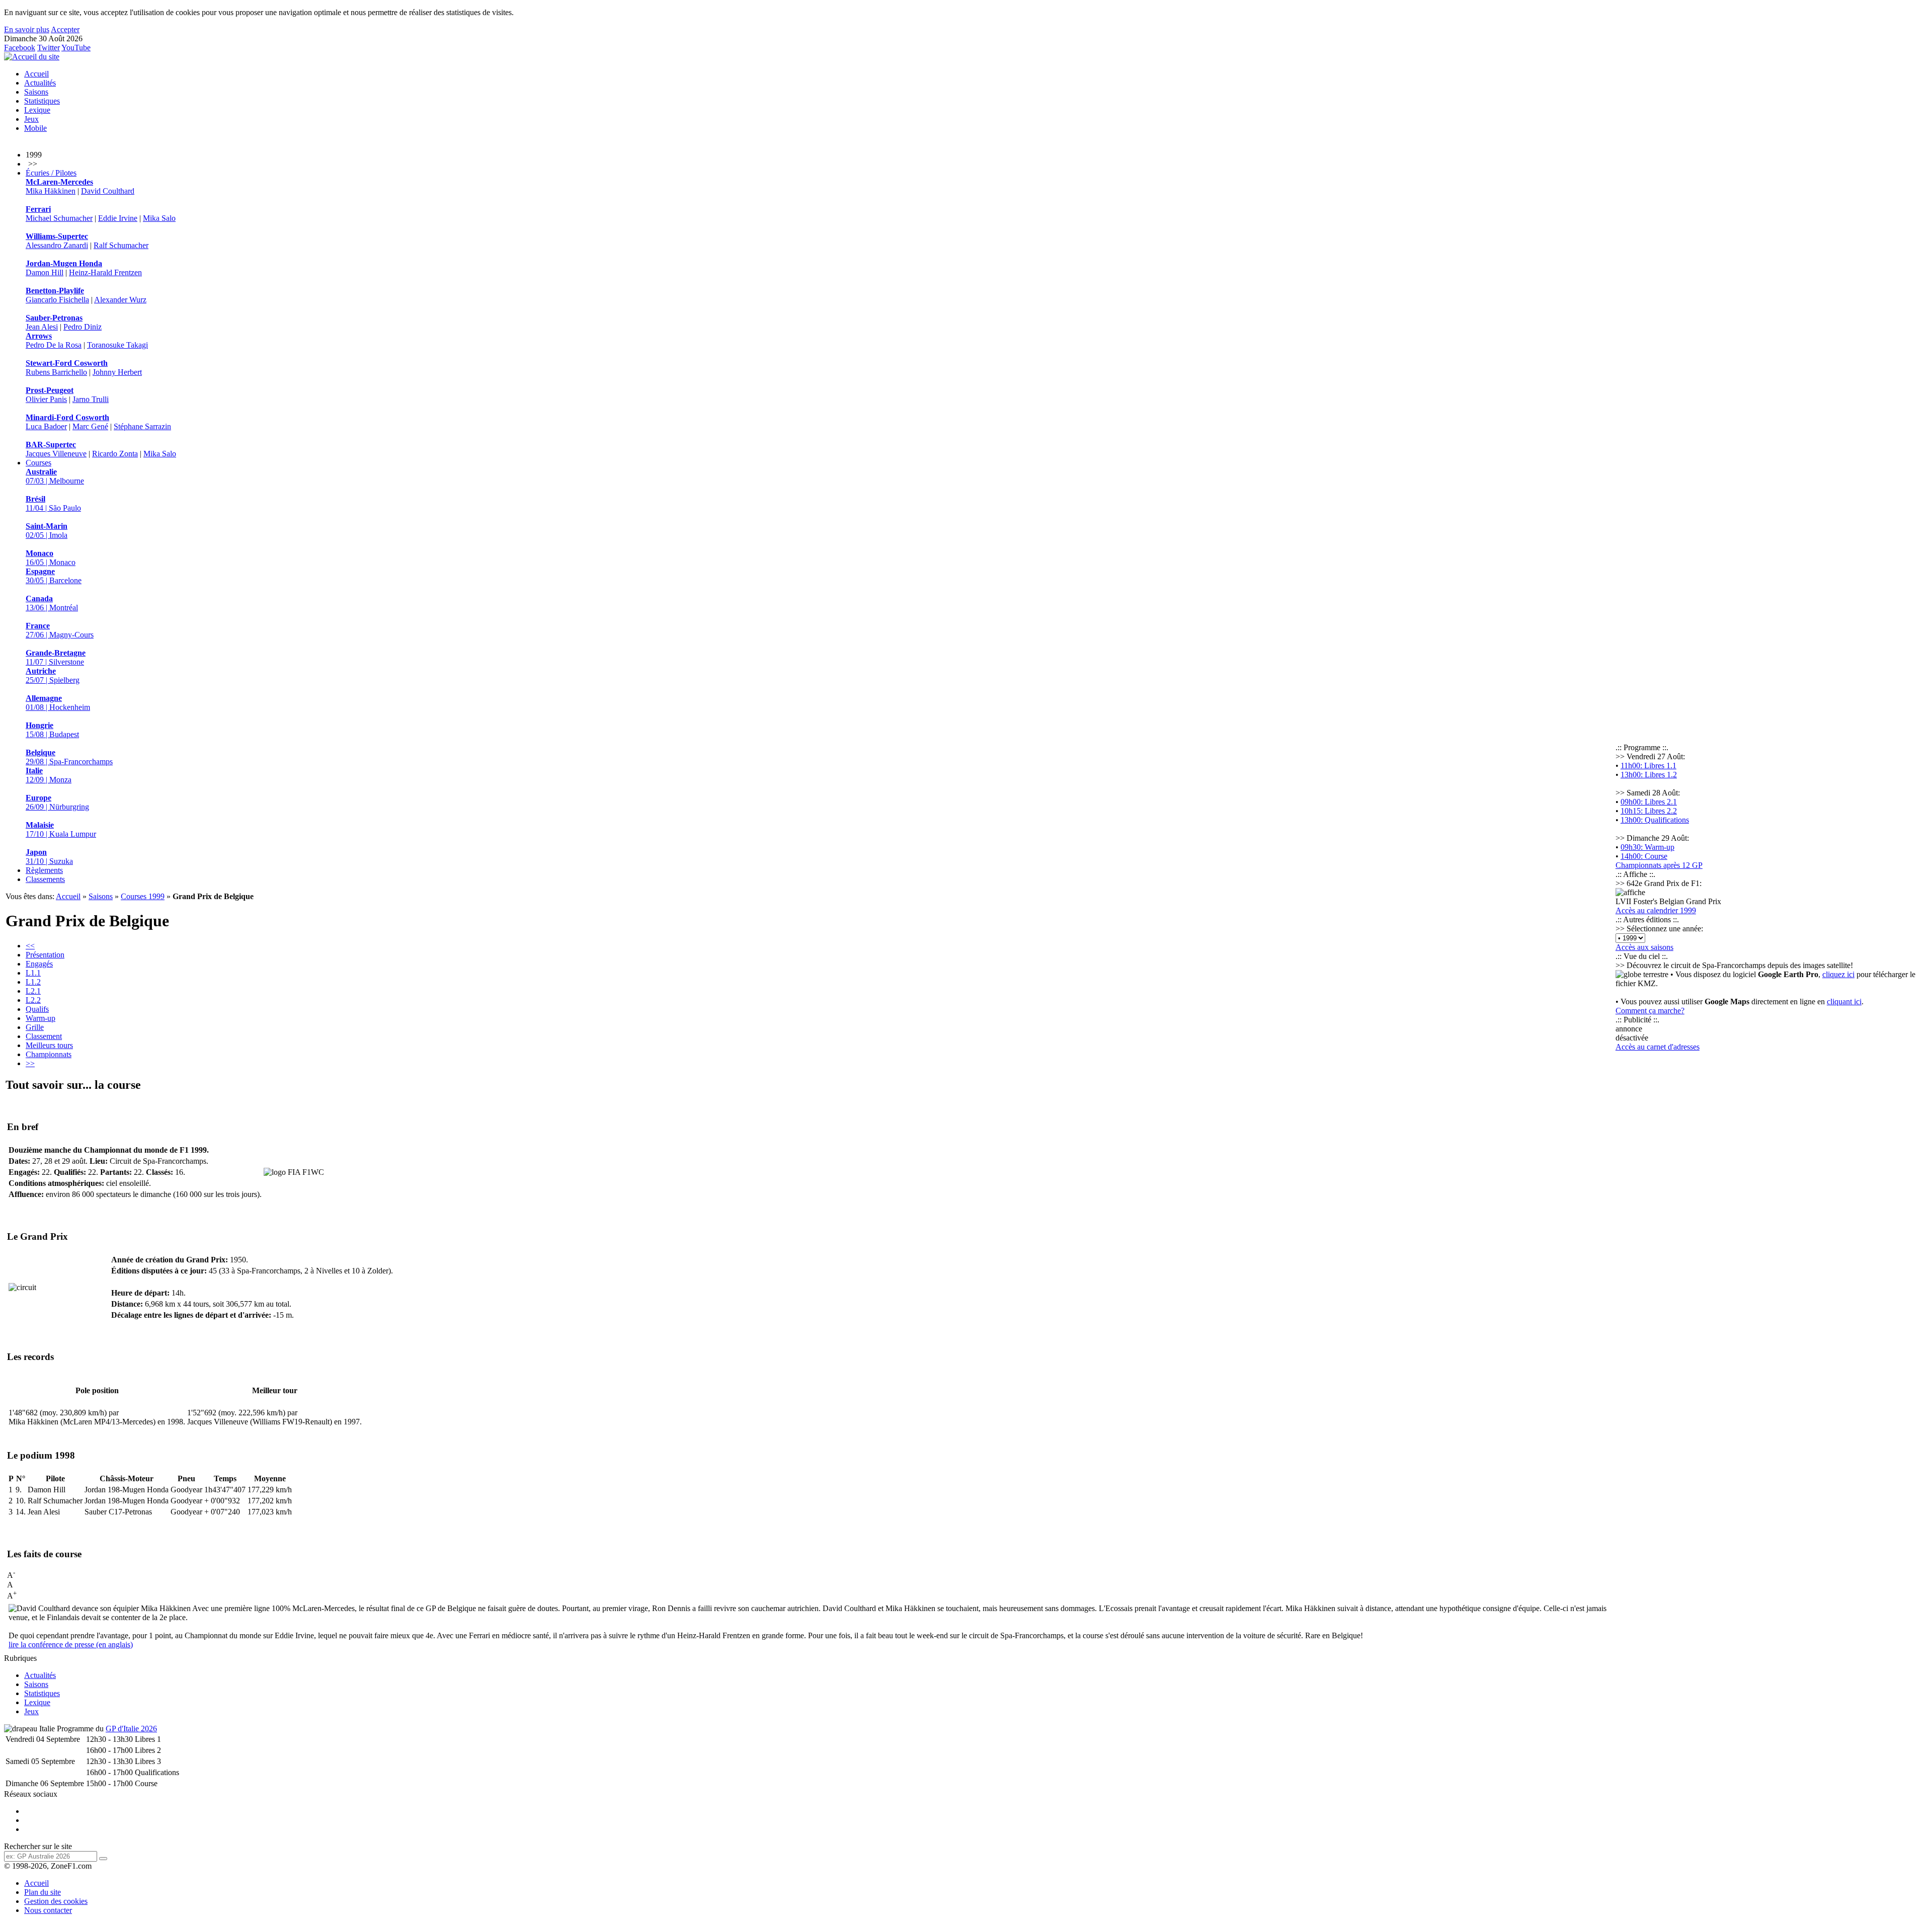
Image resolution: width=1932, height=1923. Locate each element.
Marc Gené (90, 426)
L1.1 (33, 973)
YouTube (76, 48)
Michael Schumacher (59, 218)
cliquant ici (1844, 1001)
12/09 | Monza (49, 775)
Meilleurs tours (49, 1045)
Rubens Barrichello (56, 372)
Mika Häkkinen (51, 191)
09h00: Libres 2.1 (1649, 802)
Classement (44, 1036)
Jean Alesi (42, 327)
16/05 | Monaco (51, 558)
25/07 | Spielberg (53, 675)
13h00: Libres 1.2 (1649, 775)
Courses (38, 463)
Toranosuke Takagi (117, 345)
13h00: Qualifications (1655, 820)
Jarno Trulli (91, 399)
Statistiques (42, 101)
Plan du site (43, 1892)
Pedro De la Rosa (54, 345)
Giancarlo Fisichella (57, 300)
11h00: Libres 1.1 (1648, 766)
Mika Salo (159, 218)
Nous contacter (48, 1910)
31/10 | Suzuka (49, 857)
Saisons (36, 92)
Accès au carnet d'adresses (1658, 1047)
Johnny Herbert (117, 372)
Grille (35, 1027)
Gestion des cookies (56, 1901)
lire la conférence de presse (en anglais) (71, 1645)
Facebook (20, 48)
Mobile (35, 128)
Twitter (49, 48)
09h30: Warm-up (1647, 847)
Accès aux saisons (1644, 947)
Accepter (65, 29)
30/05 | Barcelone (54, 576)
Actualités (40, 83)
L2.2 (33, 1000)
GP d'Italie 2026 (131, 1729)
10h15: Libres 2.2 (1649, 811)
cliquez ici (1838, 974)
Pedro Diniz (83, 327)
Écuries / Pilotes (51, 173)
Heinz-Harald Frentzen (105, 272)
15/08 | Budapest (52, 730)
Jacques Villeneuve (56, 454)
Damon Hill (45, 272)
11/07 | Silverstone (56, 657)
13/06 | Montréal (52, 603)
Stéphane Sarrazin (142, 426)
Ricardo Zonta (115, 454)
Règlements (44, 870)
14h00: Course (1644, 856)
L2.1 (33, 991)
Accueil (36, 74)
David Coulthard (108, 191)
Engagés (39, 964)
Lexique (37, 110)
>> (30, 1063)
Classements (45, 879)
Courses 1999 (143, 896)
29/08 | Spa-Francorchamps (69, 757)
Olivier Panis (46, 399)
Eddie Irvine (118, 218)
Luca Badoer (46, 426)
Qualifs (37, 1009)
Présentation (45, 955)
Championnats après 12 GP (1659, 865)
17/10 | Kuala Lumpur (61, 829)
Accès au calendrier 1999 (1656, 910)
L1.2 (33, 982)
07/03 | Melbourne (55, 476)
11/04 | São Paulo (53, 503)
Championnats (49, 1054)
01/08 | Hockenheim (58, 703)
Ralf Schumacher (121, 245)
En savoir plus (27, 29)
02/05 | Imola (47, 531)
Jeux (31, 119)
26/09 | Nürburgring (57, 802)
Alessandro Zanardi (57, 245)
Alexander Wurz (120, 300)
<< (30, 946)
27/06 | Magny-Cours (60, 630)
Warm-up (41, 1018)
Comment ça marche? (1650, 1011)
